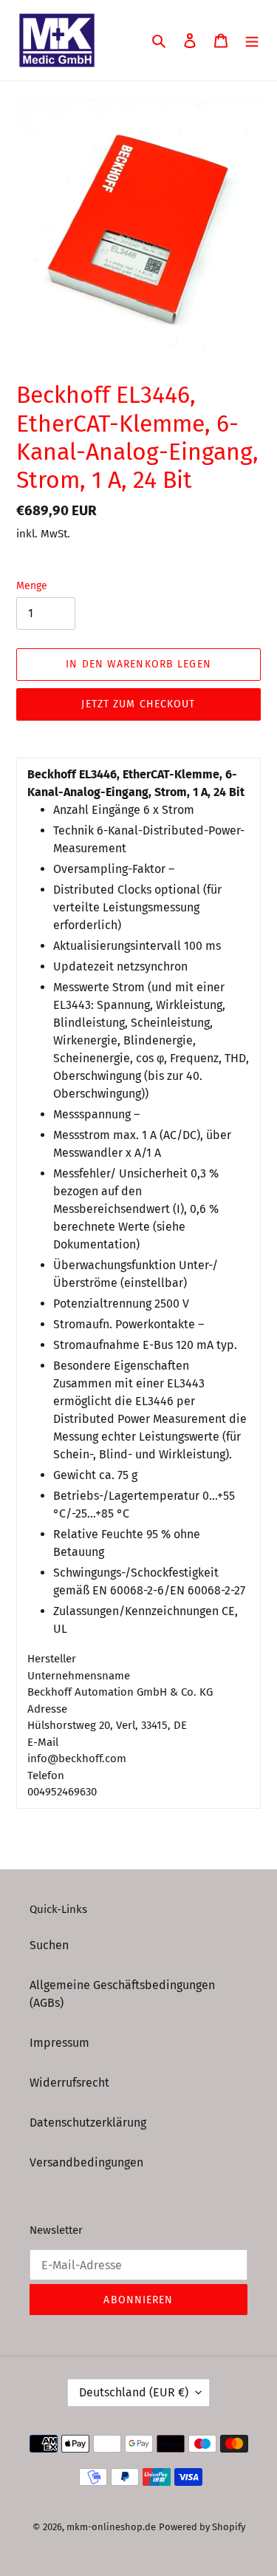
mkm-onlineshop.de (111, 2527)
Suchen (49, 1945)
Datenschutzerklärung (88, 2123)
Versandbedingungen (86, 2162)
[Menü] (252, 40)
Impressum (59, 2043)
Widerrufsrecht (69, 2083)
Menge (32, 586)
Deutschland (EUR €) (134, 2392)
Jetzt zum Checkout (138, 704)
